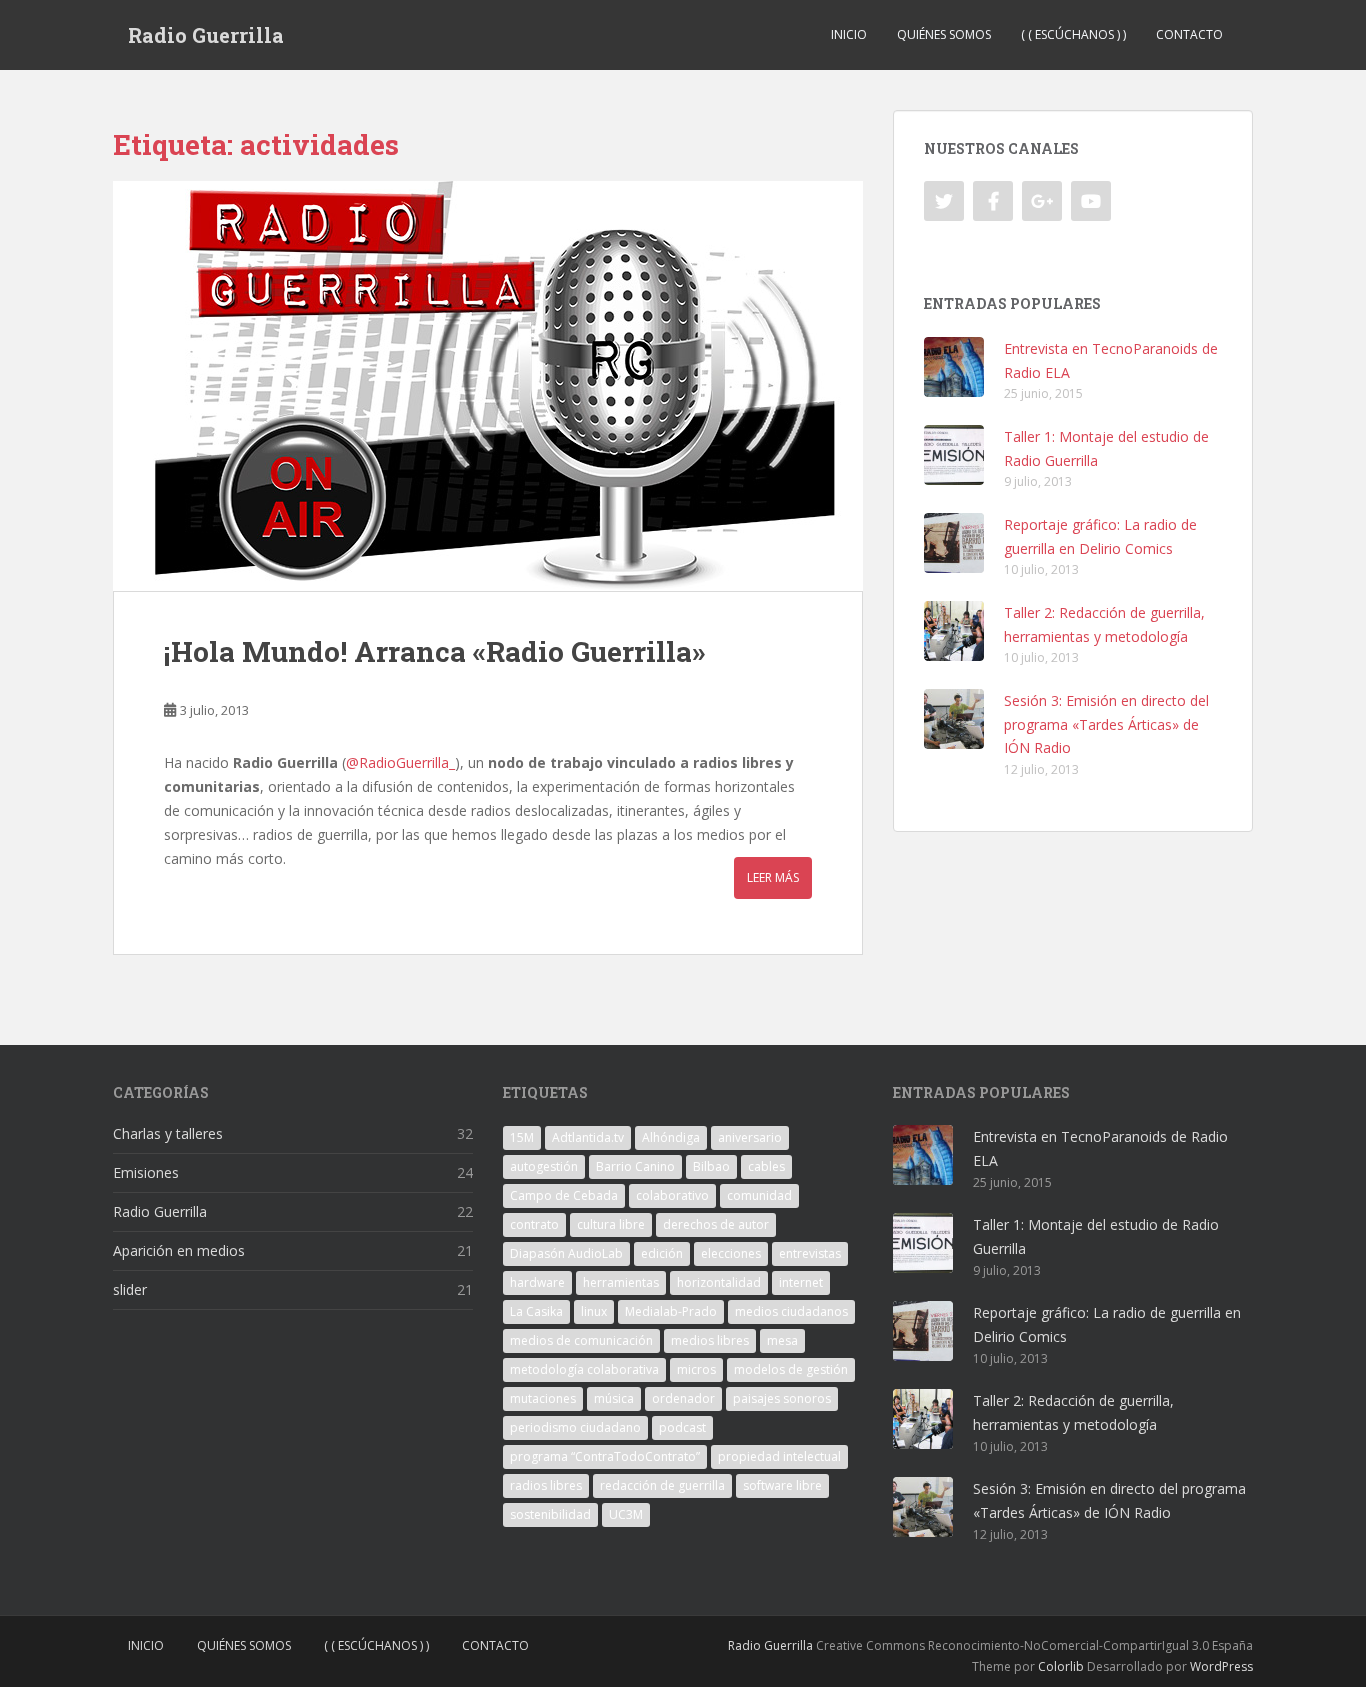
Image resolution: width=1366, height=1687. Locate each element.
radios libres (546, 1485)
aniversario (750, 1137)
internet (801, 1282)
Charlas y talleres (168, 1133)
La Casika (536, 1311)
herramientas (621, 1282)
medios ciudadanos (791, 1311)
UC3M (626, 1514)
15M (522, 1137)
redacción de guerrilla (662, 1485)
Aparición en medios (179, 1250)
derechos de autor (716, 1224)
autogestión (544, 1166)
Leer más (773, 877)
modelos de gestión (791, 1369)
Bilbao (711, 1166)
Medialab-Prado (671, 1311)
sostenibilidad (550, 1514)
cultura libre (611, 1224)
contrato (534, 1224)
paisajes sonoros (782, 1398)
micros (696, 1369)
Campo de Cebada (564, 1195)
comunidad (759, 1195)
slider (130, 1289)
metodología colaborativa (584, 1369)
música (614, 1398)
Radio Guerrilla (206, 35)
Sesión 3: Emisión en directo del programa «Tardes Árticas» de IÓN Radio (1106, 724)
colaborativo (672, 1195)
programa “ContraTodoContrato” (605, 1456)
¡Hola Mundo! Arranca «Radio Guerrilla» (434, 651)
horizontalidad (719, 1282)
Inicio (849, 34)
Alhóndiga (671, 1137)
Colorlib (1061, 1666)
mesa (782, 1340)
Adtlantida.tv (588, 1137)
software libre (782, 1485)
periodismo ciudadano (575, 1427)
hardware (537, 1282)
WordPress (1221, 1666)
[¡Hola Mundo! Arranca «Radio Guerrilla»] (488, 386)
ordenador (683, 1398)
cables (766, 1166)
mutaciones (543, 1398)
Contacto (1189, 34)
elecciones (731, 1253)
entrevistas (810, 1253)
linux (594, 1311)
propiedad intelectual (779, 1456)
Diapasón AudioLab (566, 1253)
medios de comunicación (581, 1340)
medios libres (710, 1340)
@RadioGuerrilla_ (400, 762)
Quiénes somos (944, 34)
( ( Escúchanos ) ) (1073, 34)
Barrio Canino (635, 1166)
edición (662, 1253)
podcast (682, 1427)
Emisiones (146, 1172)
